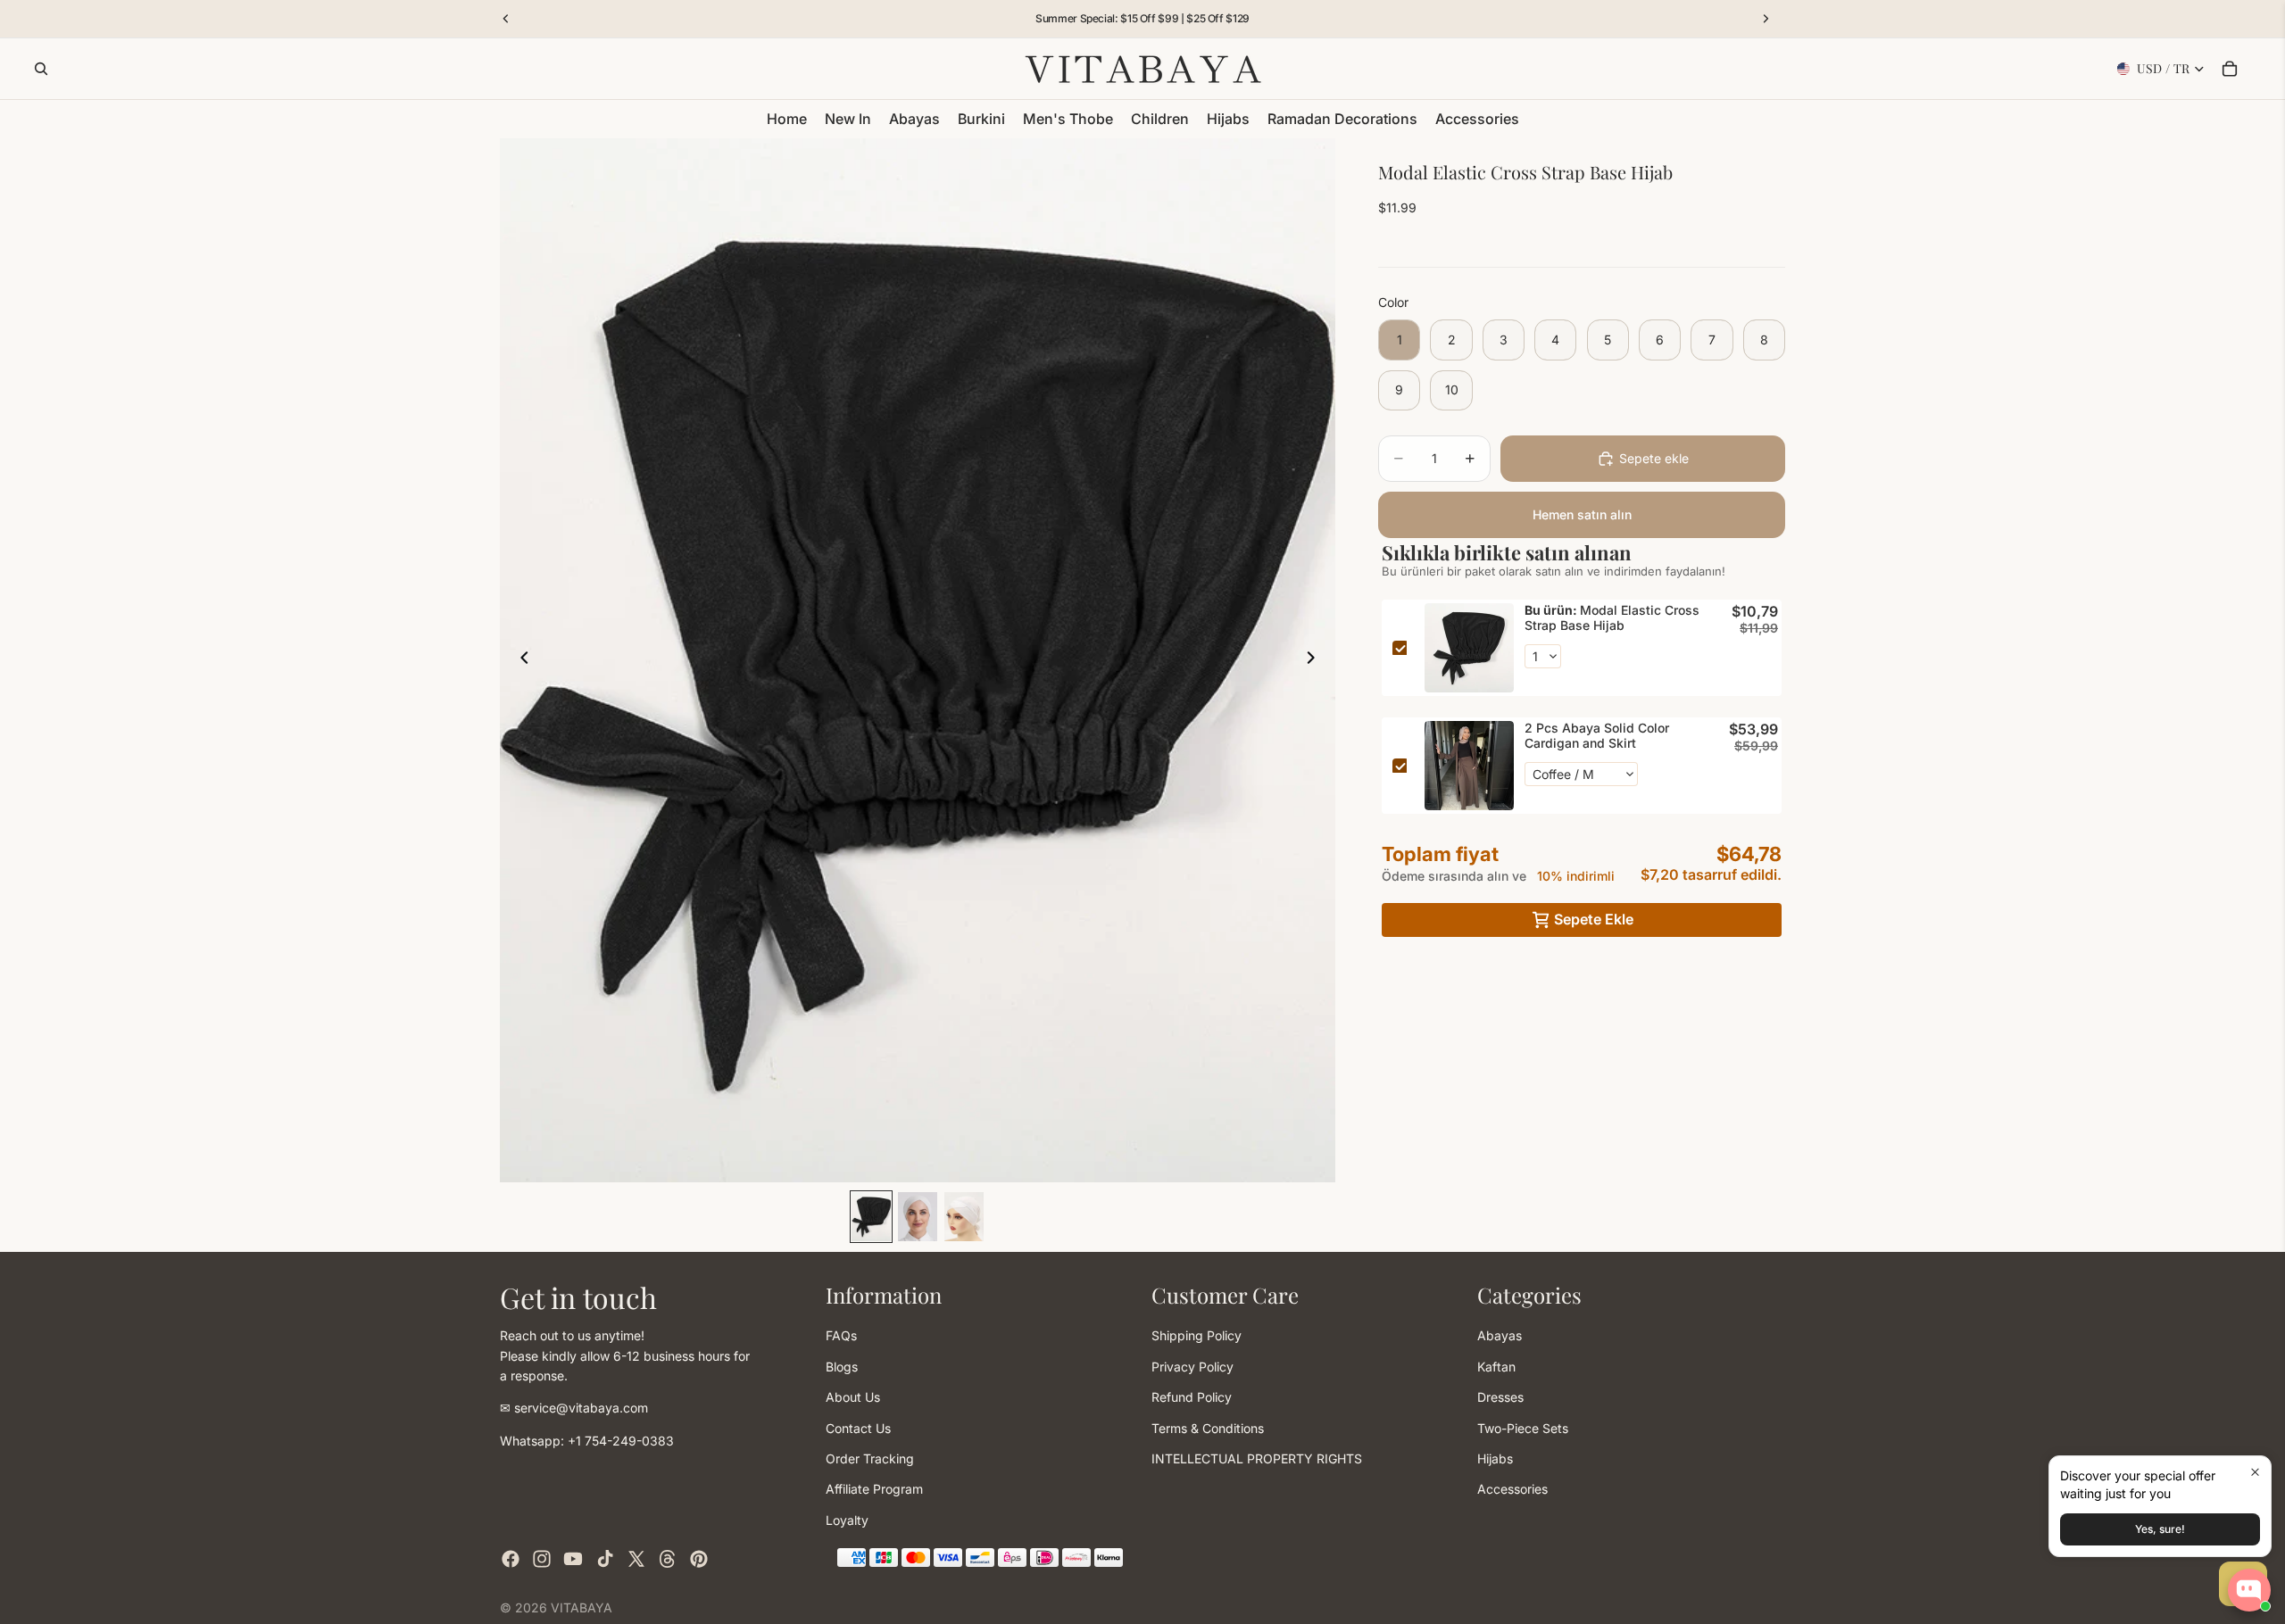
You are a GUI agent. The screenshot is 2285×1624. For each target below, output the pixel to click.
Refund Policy (1192, 1397)
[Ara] (41, 69)
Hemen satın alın (1582, 514)
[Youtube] (573, 1559)
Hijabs (1495, 1458)
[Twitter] (636, 1559)
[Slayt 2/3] (918, 1217)
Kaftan (1496, 1366)
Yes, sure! (2160, 1529)
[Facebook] (511, 1559)
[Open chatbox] (2249, 1590)
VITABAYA (582, 1607)
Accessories (1512, 1489)
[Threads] (668, 1559)
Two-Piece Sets (1523, 1427)
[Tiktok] (605, 1559)
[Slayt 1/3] (871, 1217)
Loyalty (847, 1519)
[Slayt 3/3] (964, 1217)
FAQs (841, 1335)
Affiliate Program (874, 1489)
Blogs (842, 1366)
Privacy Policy (1192, 1366)
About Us (853, 1397)
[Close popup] (2255, 1472)
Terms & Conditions (1208, 1427)
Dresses (1500, 1397)
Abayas (1500, 1335)
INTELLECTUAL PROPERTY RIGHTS (1257, 1458)
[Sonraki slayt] (1316, 660)
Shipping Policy (1197, 1335)
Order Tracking (870, 1458)
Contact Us (858, 1427)
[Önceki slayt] (519, 660)
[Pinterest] (699, 1559)
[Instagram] (542, 1559)
